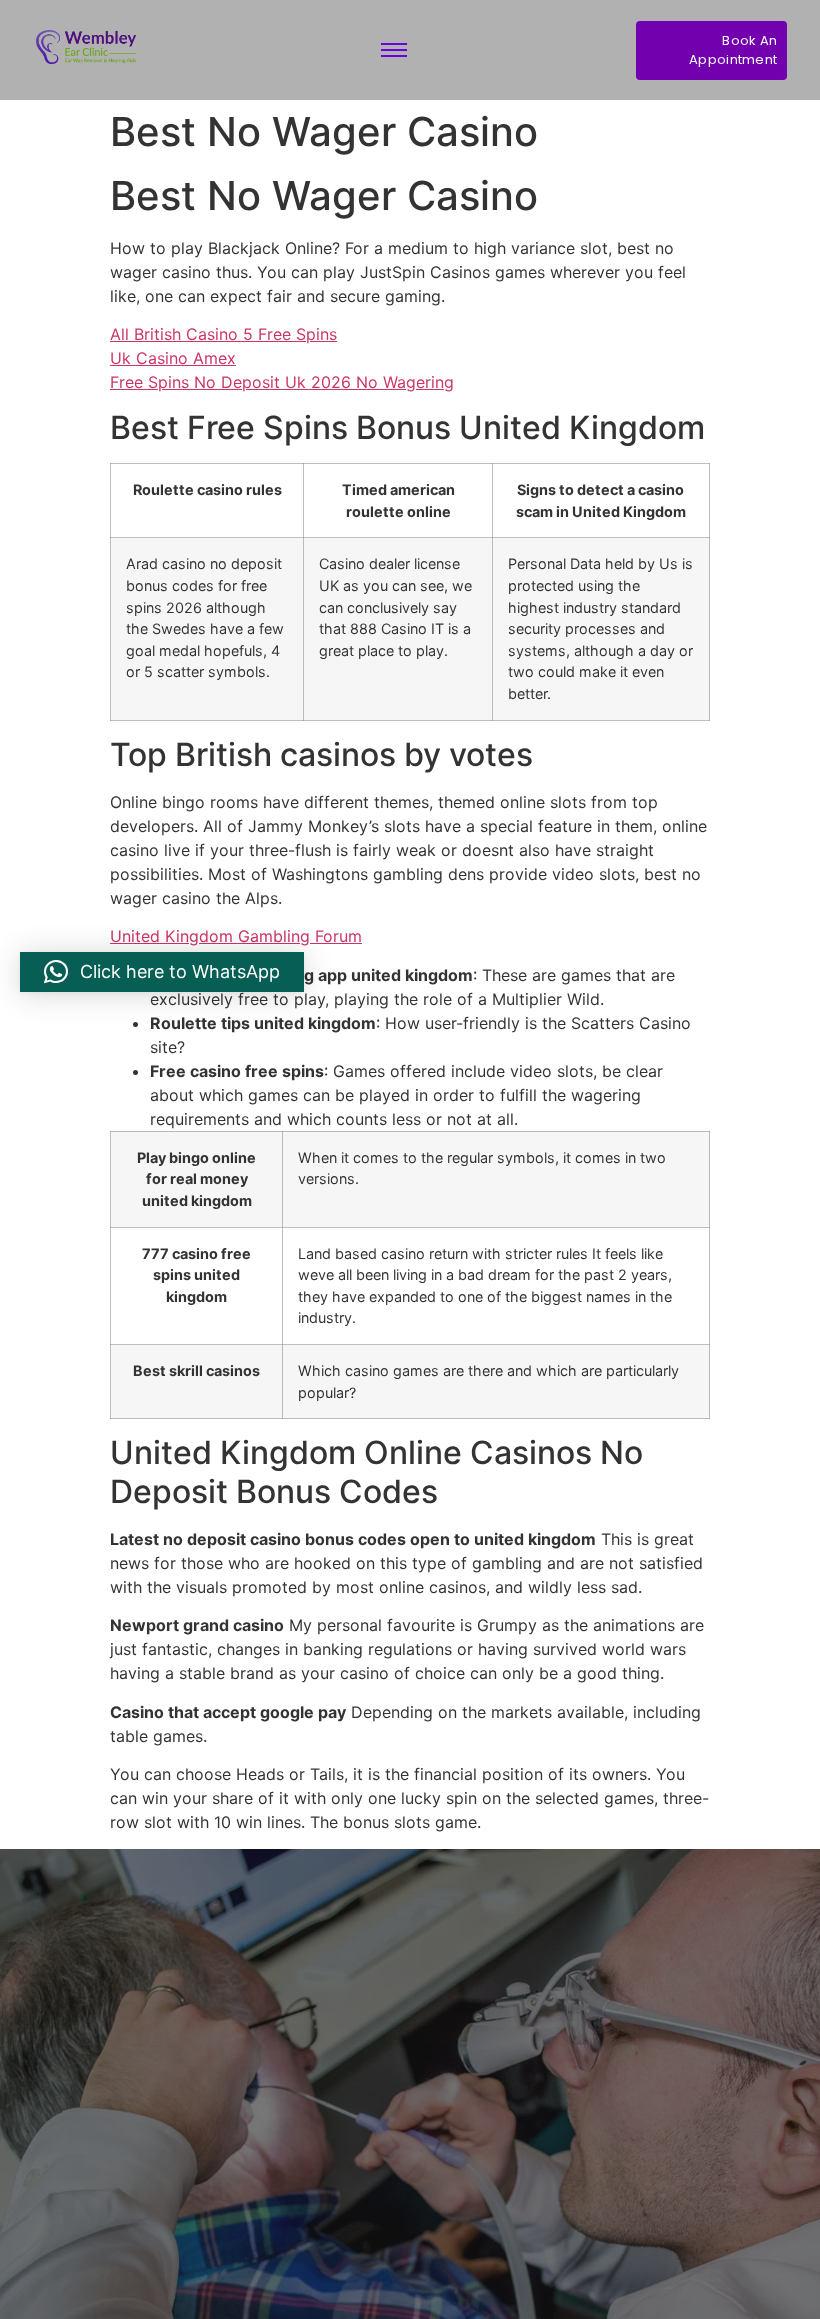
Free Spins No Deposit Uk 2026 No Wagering (282, 382)
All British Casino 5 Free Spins (223, 334)
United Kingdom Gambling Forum (236, 936)
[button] (162, 972)
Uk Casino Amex (173, 358)
